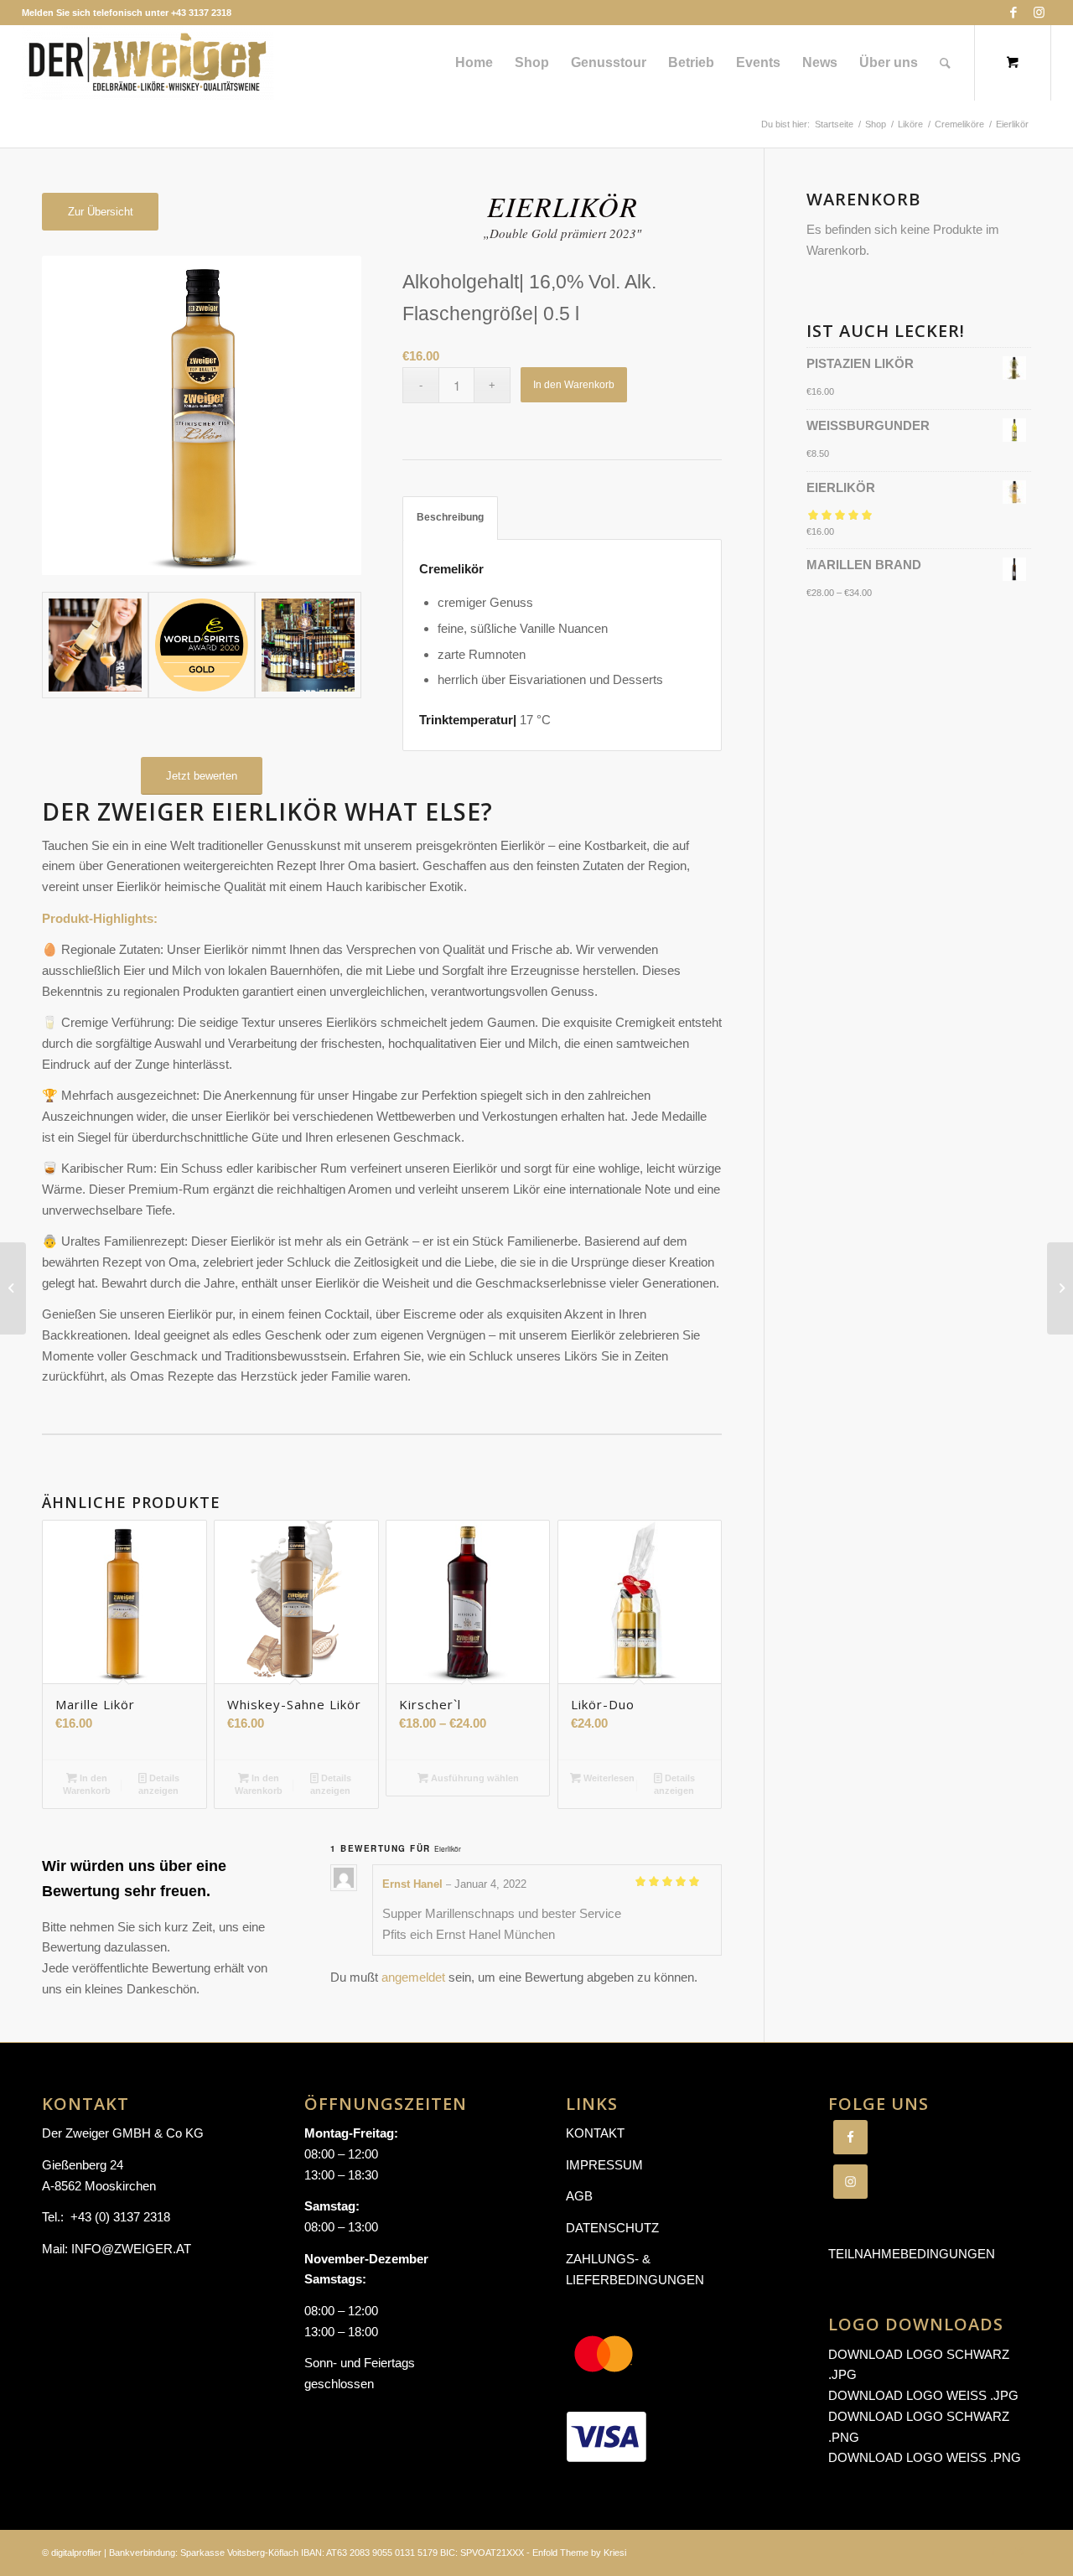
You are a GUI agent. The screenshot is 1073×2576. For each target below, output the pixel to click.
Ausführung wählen (474, 1778)
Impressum (604, 2165)
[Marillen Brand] (13, 1288)
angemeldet (413, 1977)
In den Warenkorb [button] (87, 1784)
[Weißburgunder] (1060, 1288)
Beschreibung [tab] (450, 517)
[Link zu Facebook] (1013, 13)
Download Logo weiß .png (925, 2457)
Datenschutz (612, 2228)
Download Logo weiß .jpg (923, 2395)
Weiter (324, 416)
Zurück (80, 416)
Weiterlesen (608, 1778)
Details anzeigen (159, 1784)
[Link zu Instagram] (1039, 13)
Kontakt (595, 2133)
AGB (579, 2196)
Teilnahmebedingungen (912, 2254)
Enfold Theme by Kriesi (579, 2553)
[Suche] (945, 63)
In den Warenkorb (574, 385)
